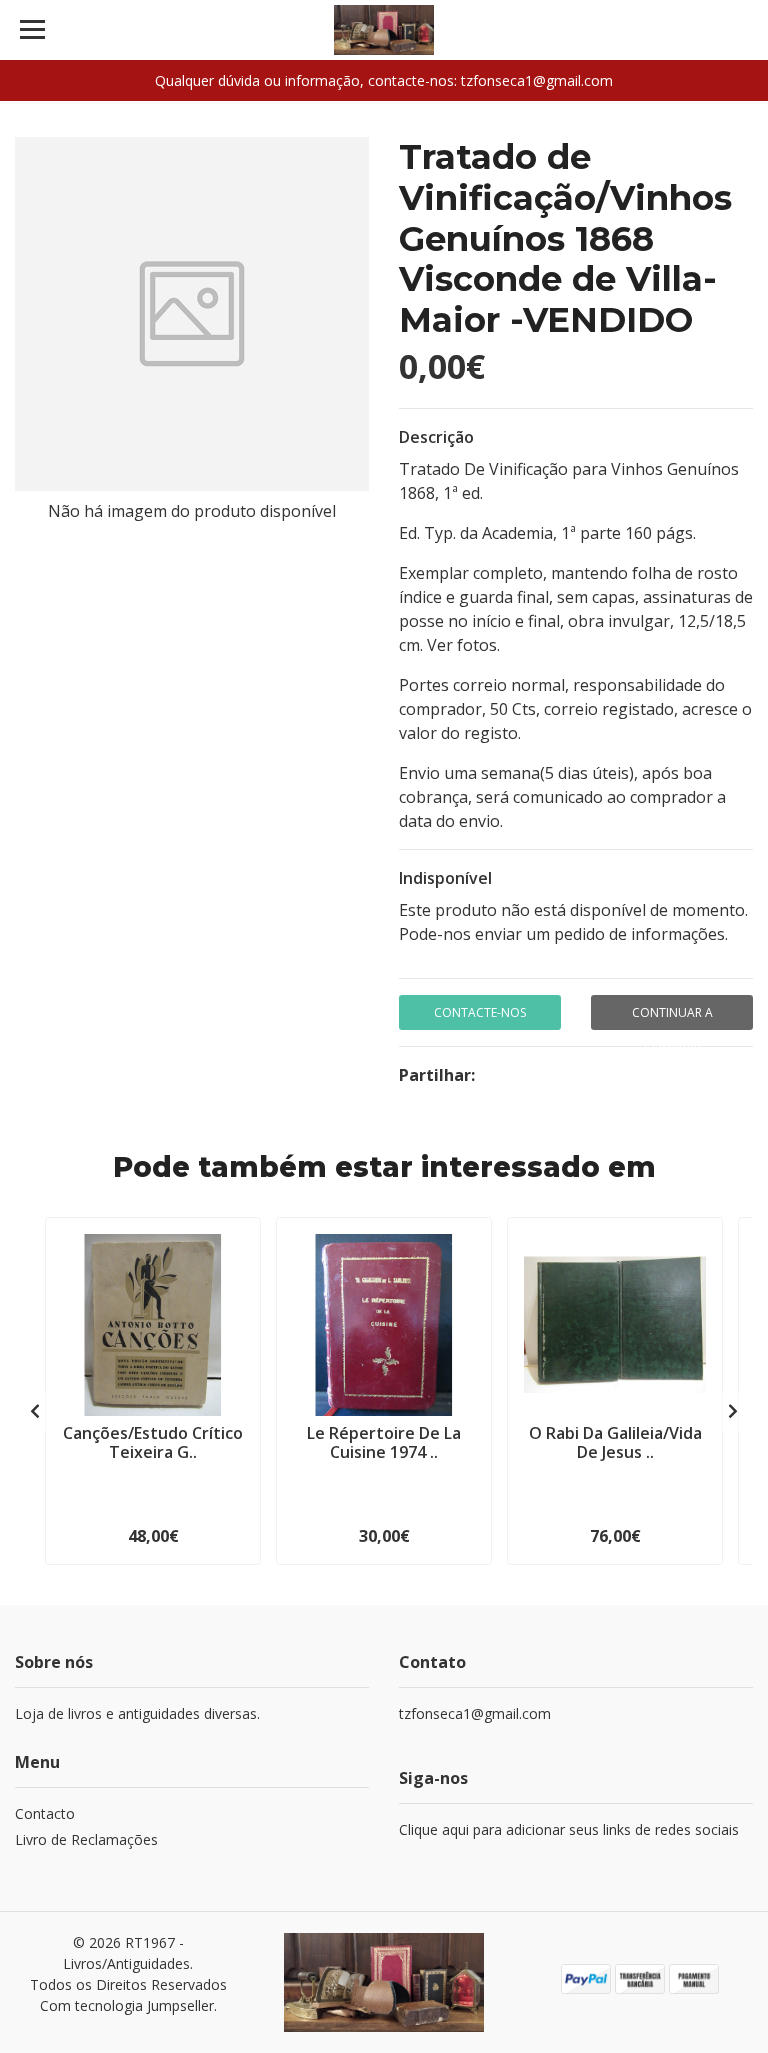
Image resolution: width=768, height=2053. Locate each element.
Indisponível (445, 878)
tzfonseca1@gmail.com (475, 1713)
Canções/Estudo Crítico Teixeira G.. (153, 1442)
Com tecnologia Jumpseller (127, 2005)
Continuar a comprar (672, 1017)
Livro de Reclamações (86, 1839)
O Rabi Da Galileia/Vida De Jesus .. (615, 1442)
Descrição (436, 437)
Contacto (45, 1813)
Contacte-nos (480, 1012)
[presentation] (35, 1411)
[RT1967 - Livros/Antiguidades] (384, 30)
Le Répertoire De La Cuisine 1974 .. (384, 1442)
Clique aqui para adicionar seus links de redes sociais (569, 1829)
